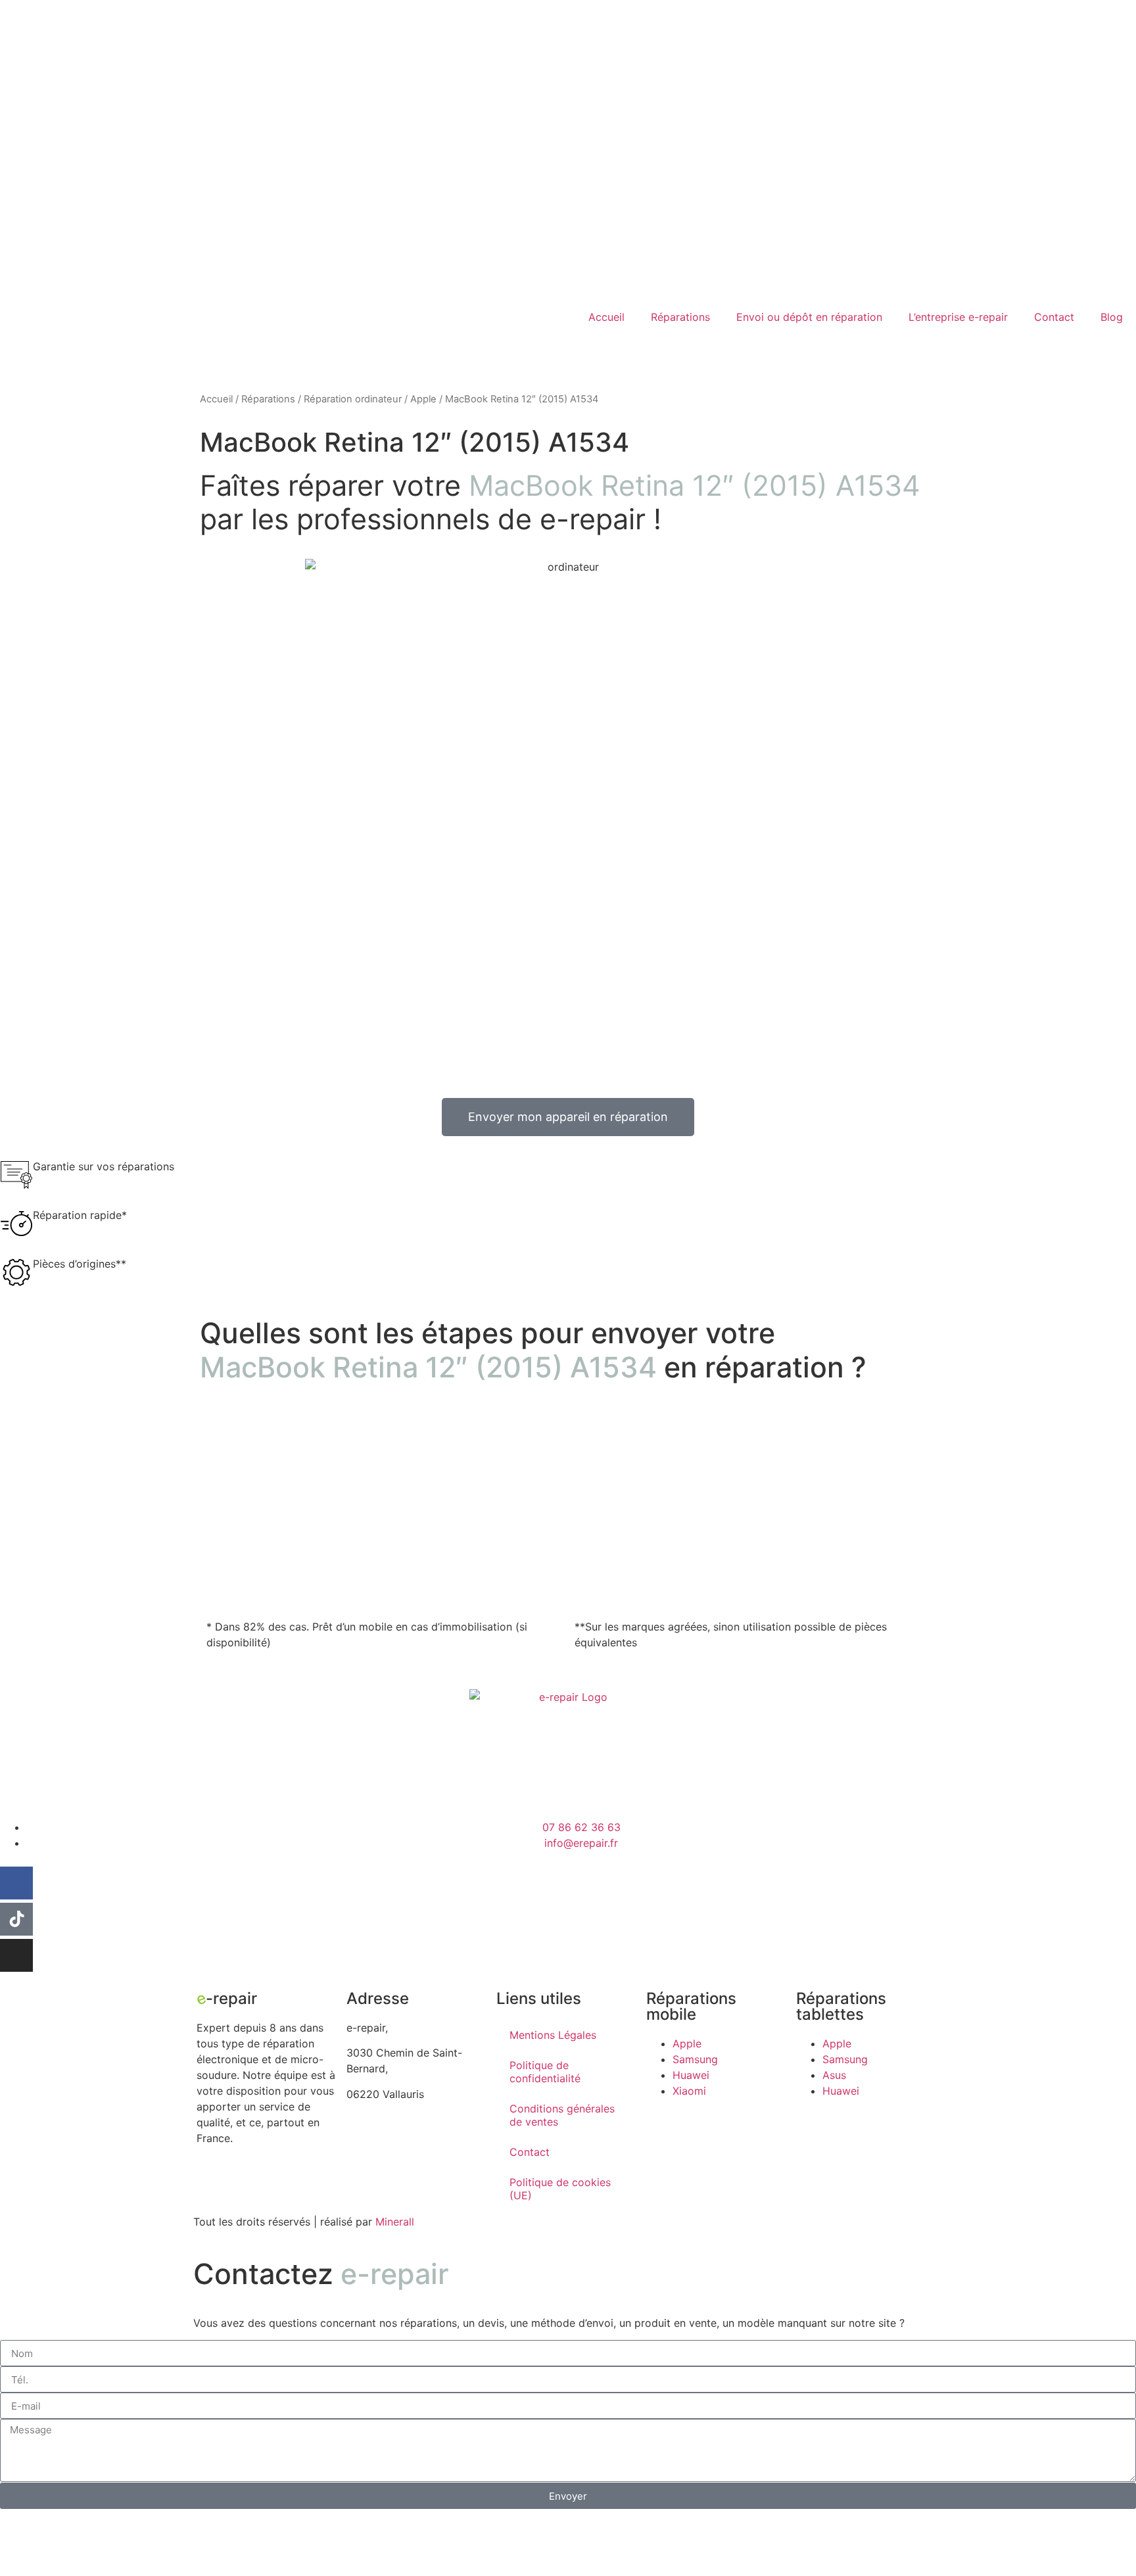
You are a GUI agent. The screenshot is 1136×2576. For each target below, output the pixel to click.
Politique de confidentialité (545, 2072)
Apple (423, 399)
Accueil (606, 317)
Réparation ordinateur (353, 399)
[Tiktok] (16, 1919)
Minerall (395, 2222)
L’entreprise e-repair (958, 317)
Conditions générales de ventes (562, 2115)
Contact (1054, 317)
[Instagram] (16, 1955)
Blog (1112, 317)
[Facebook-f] (16, 1883)
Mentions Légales (553, 2035)
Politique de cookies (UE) (560, 2189)
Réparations (680, 317)
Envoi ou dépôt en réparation (809, 317)
